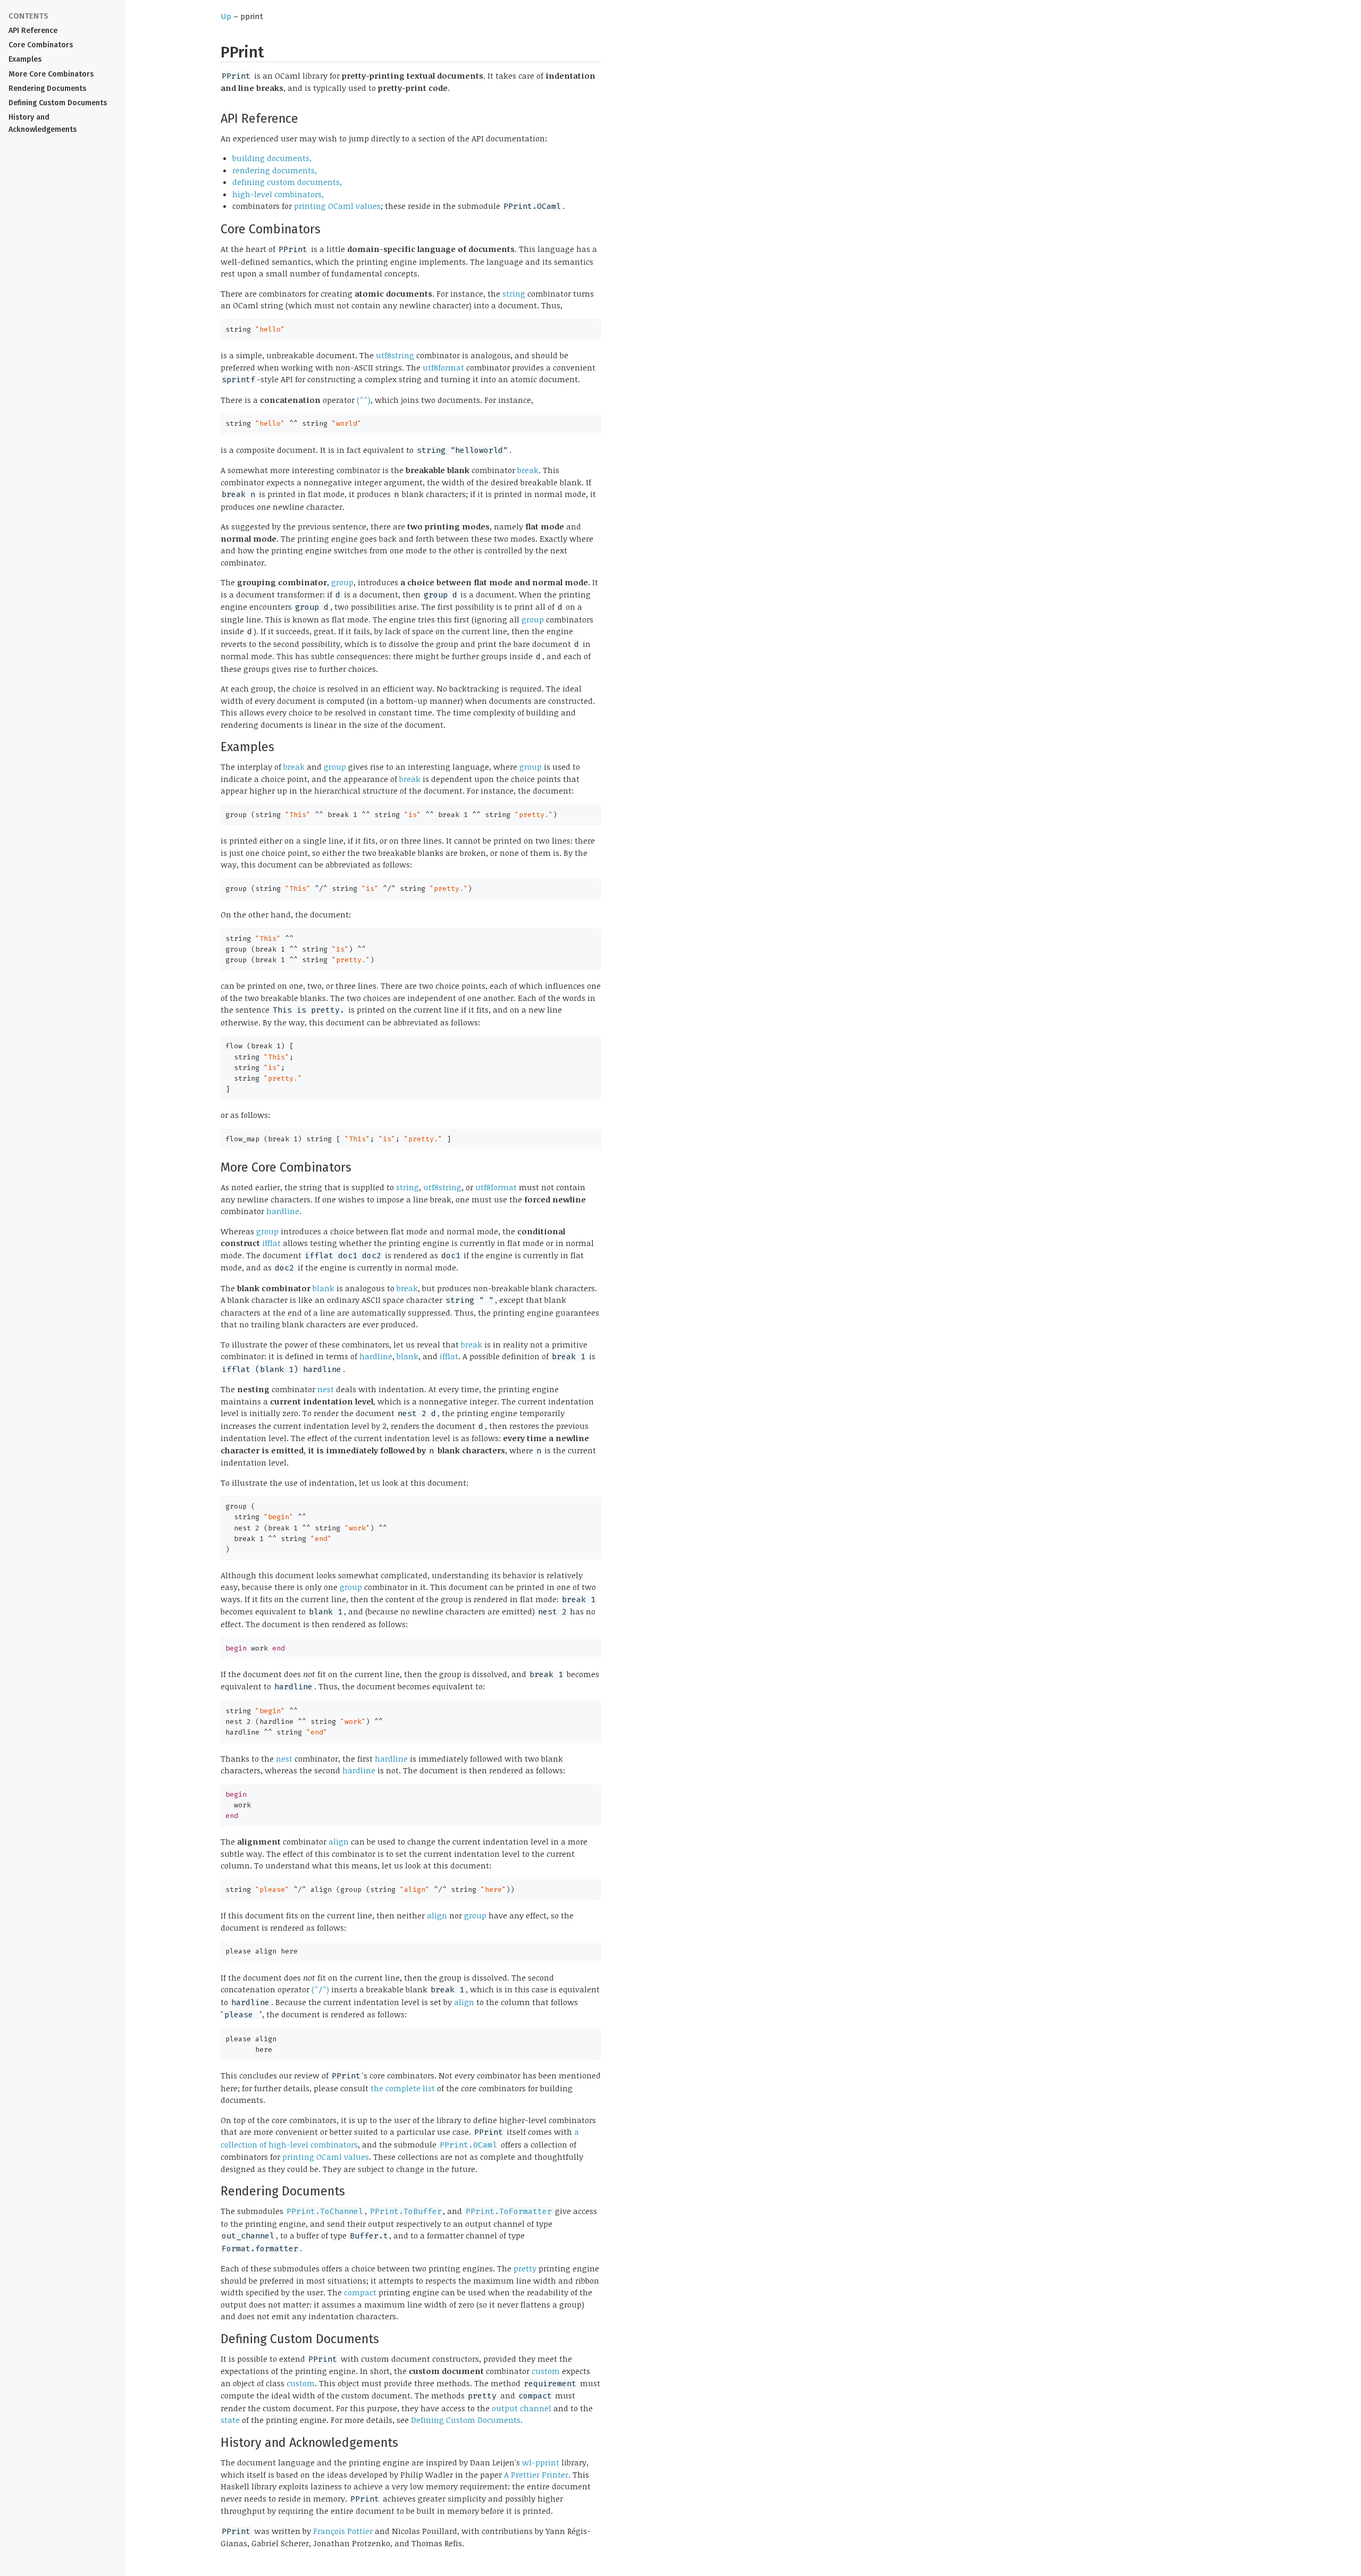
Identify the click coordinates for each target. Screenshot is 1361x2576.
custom (546, 2371)
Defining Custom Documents (58, 103)
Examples (25, 59)
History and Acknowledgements (43, 123)
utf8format (443, 367)
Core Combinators (41, 45)
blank (324, 1288)
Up (226, 16)
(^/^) (320, 1989)
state (230, 2420)
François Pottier (343, 2531)
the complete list (403, 2088)
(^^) (364, 400)
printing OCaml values (337, 206)
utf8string (395, 355)
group (342, 582)
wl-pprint (541, 2462)
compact (360, 2292)
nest (326, 1389)
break (528, 470)
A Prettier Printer (536, 2474)
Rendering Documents (47, 89)
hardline (283, 1211)
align (339, 1841)
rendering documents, (275, 170)
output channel (522, 2408)
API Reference (33, 31)
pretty (525, 2268)
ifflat (271, 1243)
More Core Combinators (51, 74)
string (514, 293)
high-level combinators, (278, 194)
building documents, (272, 158)
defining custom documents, (287, 182)
